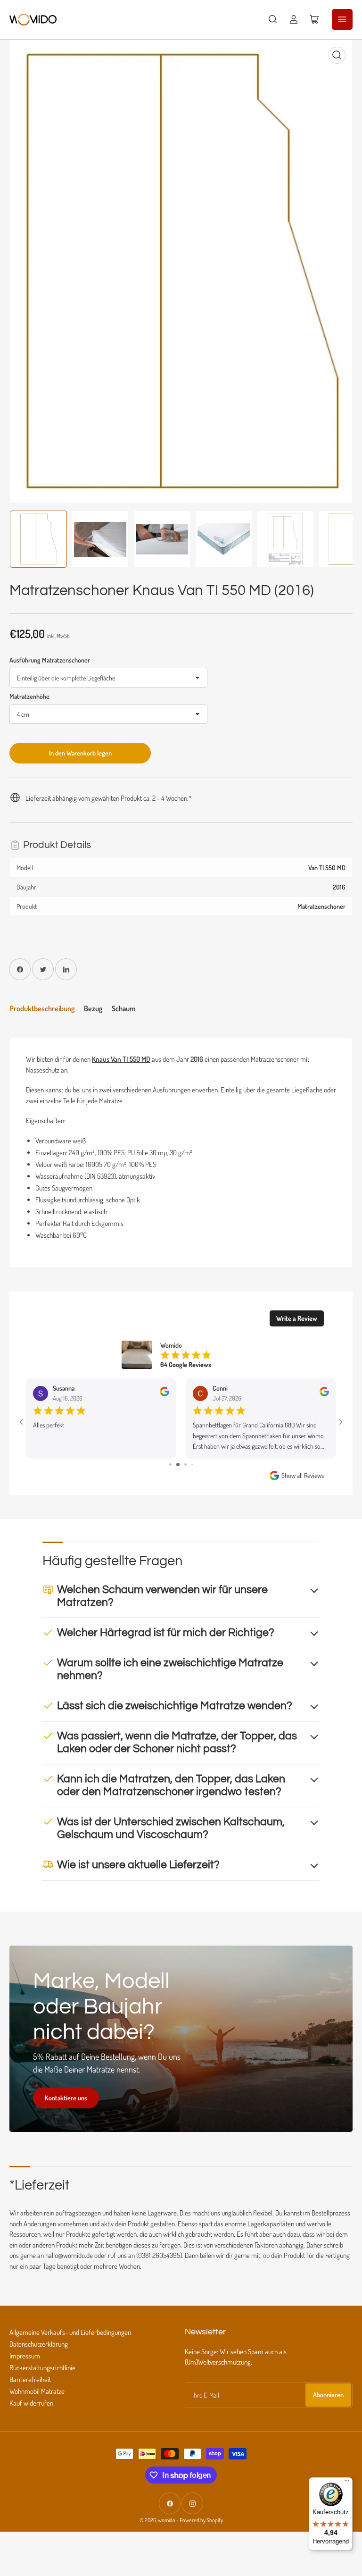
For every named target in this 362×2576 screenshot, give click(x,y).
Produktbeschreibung (42, 1008)
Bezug (93, 1008)
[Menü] (347, 2483)
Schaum (124, 1008)
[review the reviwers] (165, 1394)
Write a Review (297, 1318)
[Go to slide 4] (192, 1464)
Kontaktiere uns (66, 2098)
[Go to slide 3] (185, 1464)
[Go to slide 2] (178, 1464)
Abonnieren (328, 2395)
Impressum (25, 2356)
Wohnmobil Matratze (37, 2391)
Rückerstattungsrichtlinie (42, 2368)
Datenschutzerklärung (39, 2344)
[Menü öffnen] (342, 19)
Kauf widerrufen (31, 2403)
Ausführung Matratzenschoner (50, 660)
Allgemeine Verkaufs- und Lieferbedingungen (70, 2332)
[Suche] (273, 19)
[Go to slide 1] (170, 1464)
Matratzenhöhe (29, 696)
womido (167, 2520)
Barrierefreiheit (30, 2379)
